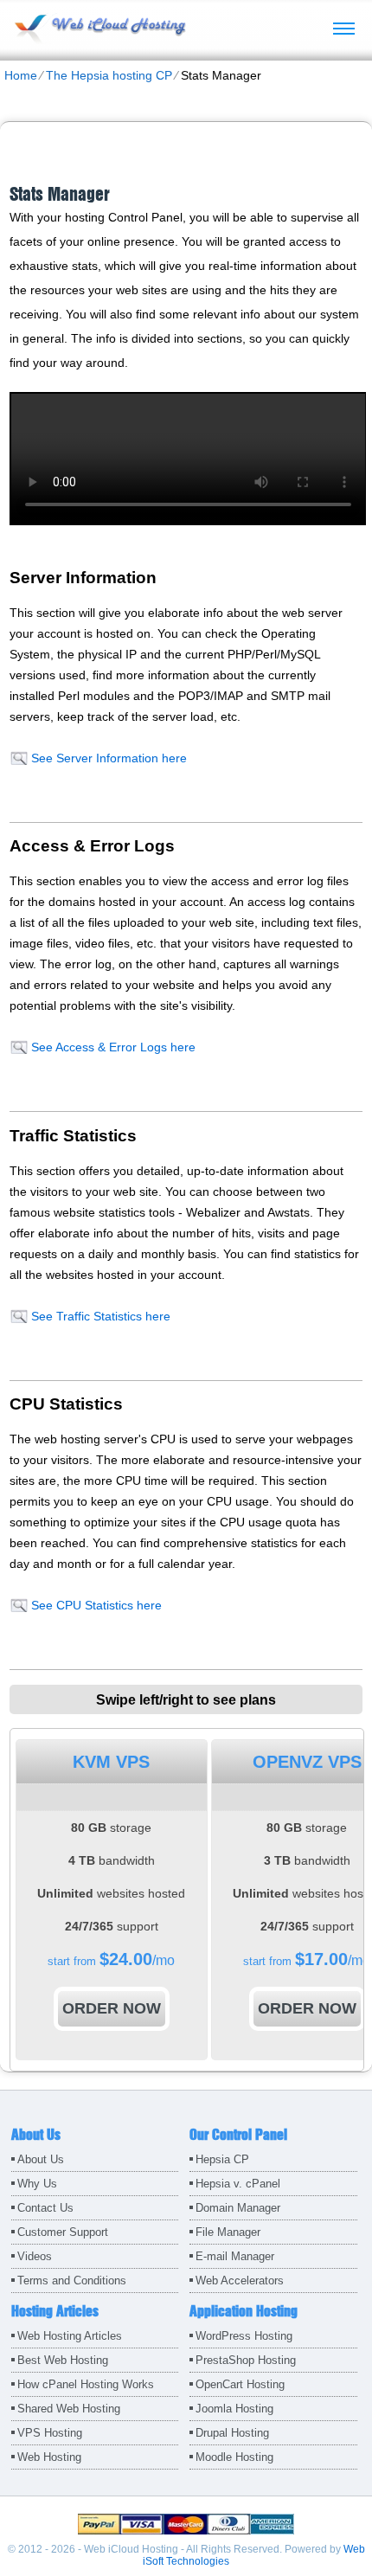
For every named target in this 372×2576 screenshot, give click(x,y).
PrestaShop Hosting (246, 2360)
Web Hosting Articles (70, 2336)
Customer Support (63, 2232)
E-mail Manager (235, 2256)
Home (21, 75)
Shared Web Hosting (69, 2409)
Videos (35, 2256)
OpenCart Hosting (240, 2384)
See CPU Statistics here (96, 1605)
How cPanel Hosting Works (86, 2384)
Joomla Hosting (234, 2409)
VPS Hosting (50, 2433)
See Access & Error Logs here (113, 1047)
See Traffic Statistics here (101, 1316)
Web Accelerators (240, 2280)
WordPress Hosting (244, 2336)
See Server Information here (109, 758)
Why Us (37, 2184)
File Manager (228, 2232)
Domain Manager (238, 2208)
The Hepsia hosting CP (109, 75)
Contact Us (45, 2208)
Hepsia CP (222, 2159)
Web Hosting (49, 2457)
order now (112, 2008)
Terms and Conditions (72, 2280)
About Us (41, 2159)
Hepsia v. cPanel (238, 2184)
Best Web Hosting (63, 2360)
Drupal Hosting (232, 2433)
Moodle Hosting (234, 2457)
